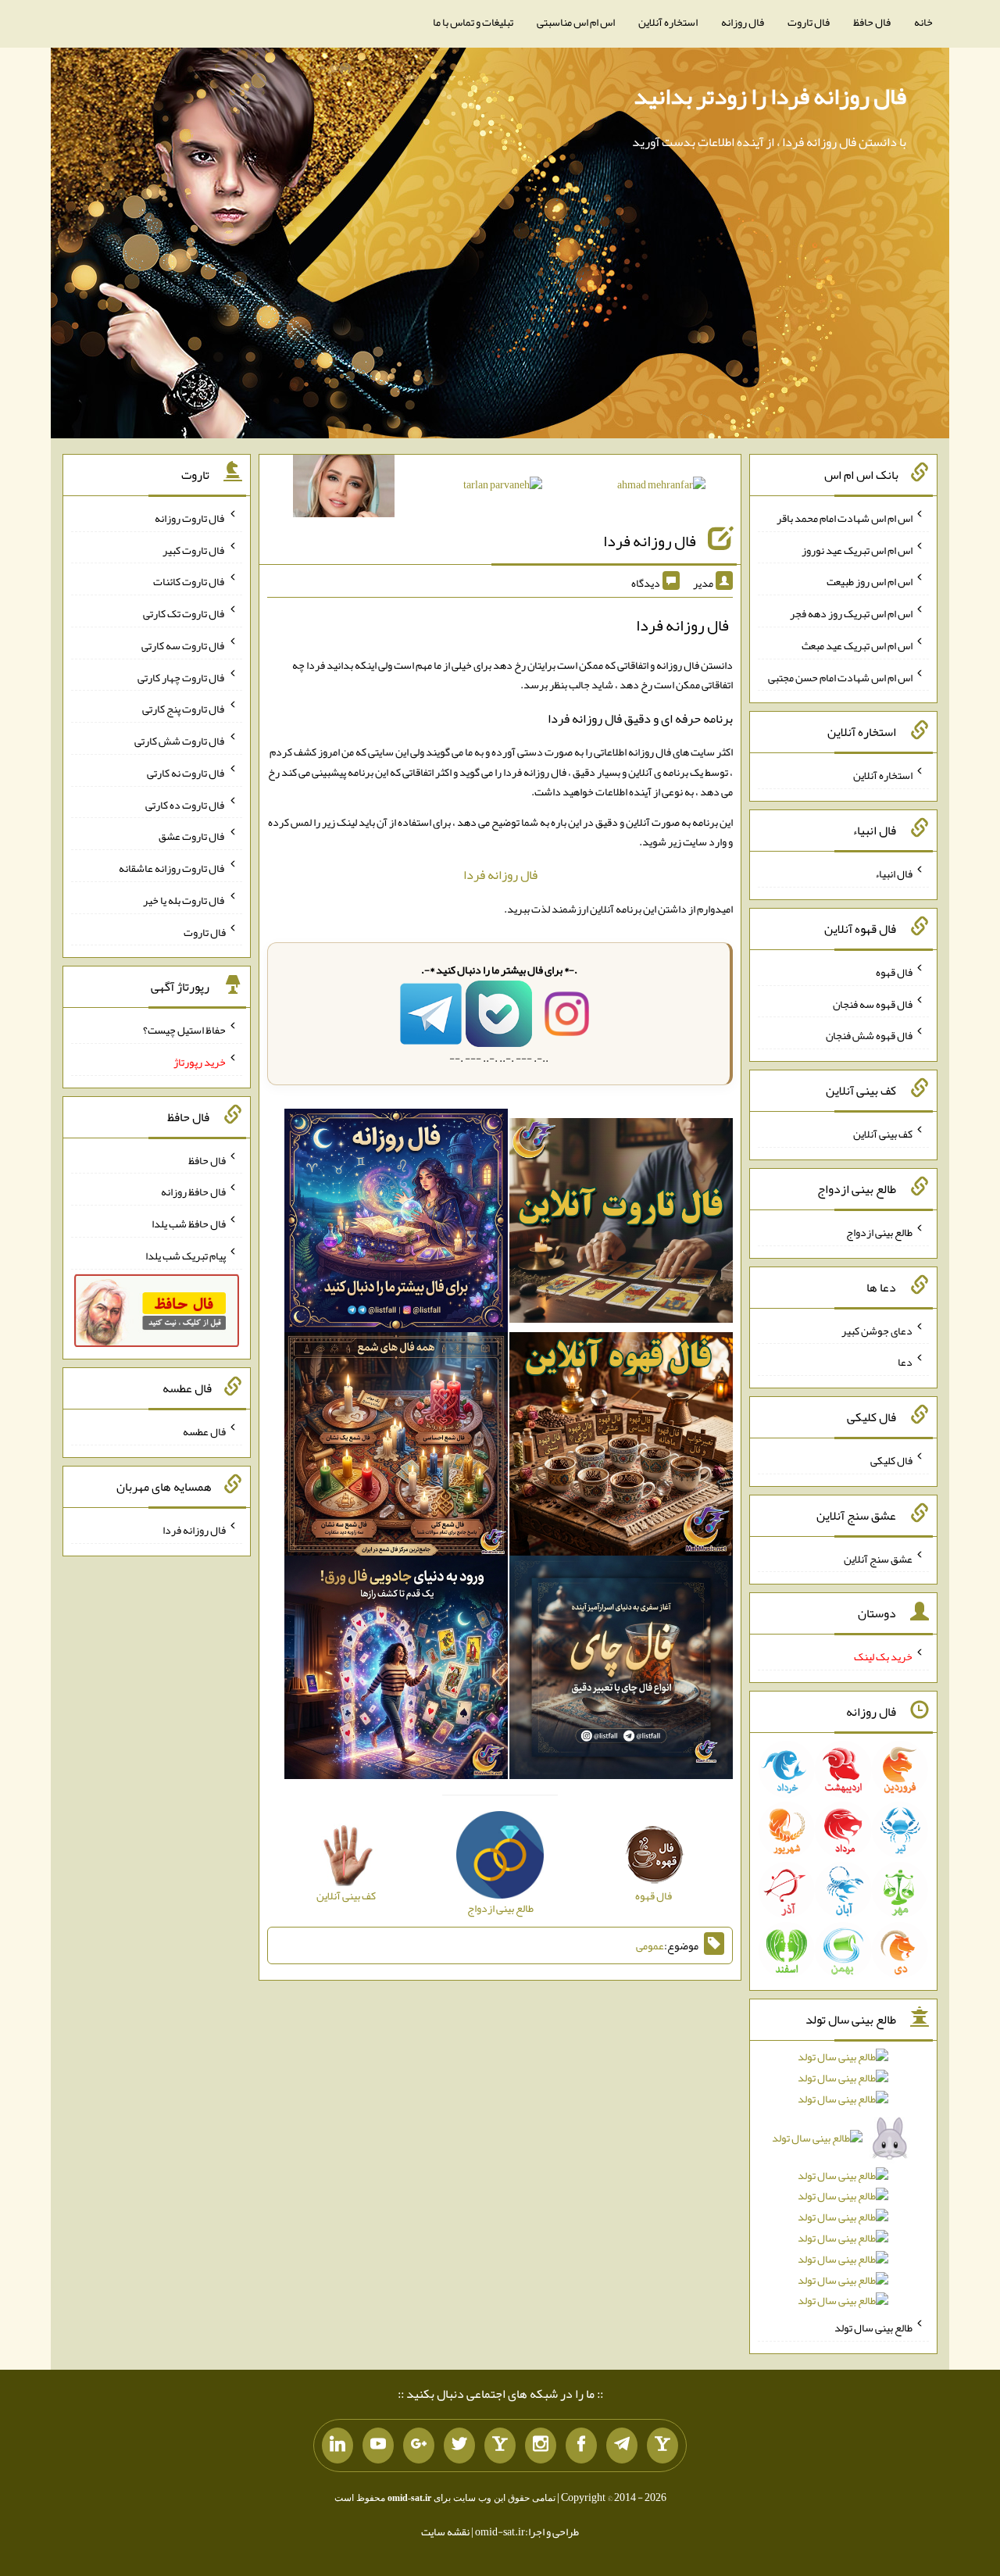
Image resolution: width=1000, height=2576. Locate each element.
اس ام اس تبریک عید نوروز (857, 549)
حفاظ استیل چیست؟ (184, 1030)
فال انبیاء (894, 874)
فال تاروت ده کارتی (186, 804)
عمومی (650, 1945)
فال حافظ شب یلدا (189, 1224)
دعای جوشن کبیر (877, 1330)
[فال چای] (621, 1671)
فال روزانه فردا (650, 541)
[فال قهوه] (621, 1448)
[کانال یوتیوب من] (378, 2446)
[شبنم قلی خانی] (344, 489)
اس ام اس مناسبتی (576, 22)
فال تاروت (809, 22)
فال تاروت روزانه (190, 518)
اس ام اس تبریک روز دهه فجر (851, 613)
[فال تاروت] (621, 1224)
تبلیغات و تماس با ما (473, 22)
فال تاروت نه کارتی (186, 773)
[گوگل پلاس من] (419, 2446)
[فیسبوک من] (581, 2446)
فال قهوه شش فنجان (869, 1035)
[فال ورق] (396, 1671)
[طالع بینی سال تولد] (844, 2184)
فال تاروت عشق (192, 836)
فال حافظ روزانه (193, 1192)
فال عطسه (204, 1431)
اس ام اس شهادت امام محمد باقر (845, 518)
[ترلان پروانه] (503, 488)
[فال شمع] (396, 1448)
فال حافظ (872, 22)
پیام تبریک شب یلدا (186, 1256)
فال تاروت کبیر (194, 549)
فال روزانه (743, 22)
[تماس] (500, 2446)
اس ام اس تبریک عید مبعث (857, 645)
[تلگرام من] (622, 2446)
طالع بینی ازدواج (879, 1232)
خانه (923, 22)
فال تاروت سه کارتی (184, 645)
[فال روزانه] (396, 1224)
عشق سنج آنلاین (878, 1558)
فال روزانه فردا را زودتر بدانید (770, 96)
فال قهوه (894, 972)
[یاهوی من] (662, 2446)
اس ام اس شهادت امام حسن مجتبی (840, 677)
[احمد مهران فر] (661, 488)
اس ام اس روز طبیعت (870, 581)
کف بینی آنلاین (883, 1134)
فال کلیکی (891, 1460)
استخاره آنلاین (668, 22)
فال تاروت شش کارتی (180, 741)
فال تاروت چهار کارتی (182, 677)
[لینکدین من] (337, 2446)
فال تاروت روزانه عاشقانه (172, 868)
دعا (905, 1362)
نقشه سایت (445, 2531)
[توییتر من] (459, 2446)
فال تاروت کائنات (189, 581)
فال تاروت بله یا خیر (184, 900)
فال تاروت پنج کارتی (184, 709)
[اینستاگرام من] (541, 2446)
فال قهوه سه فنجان (873, 1003)
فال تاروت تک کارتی (184, 613)
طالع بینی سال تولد (873, 2328)
